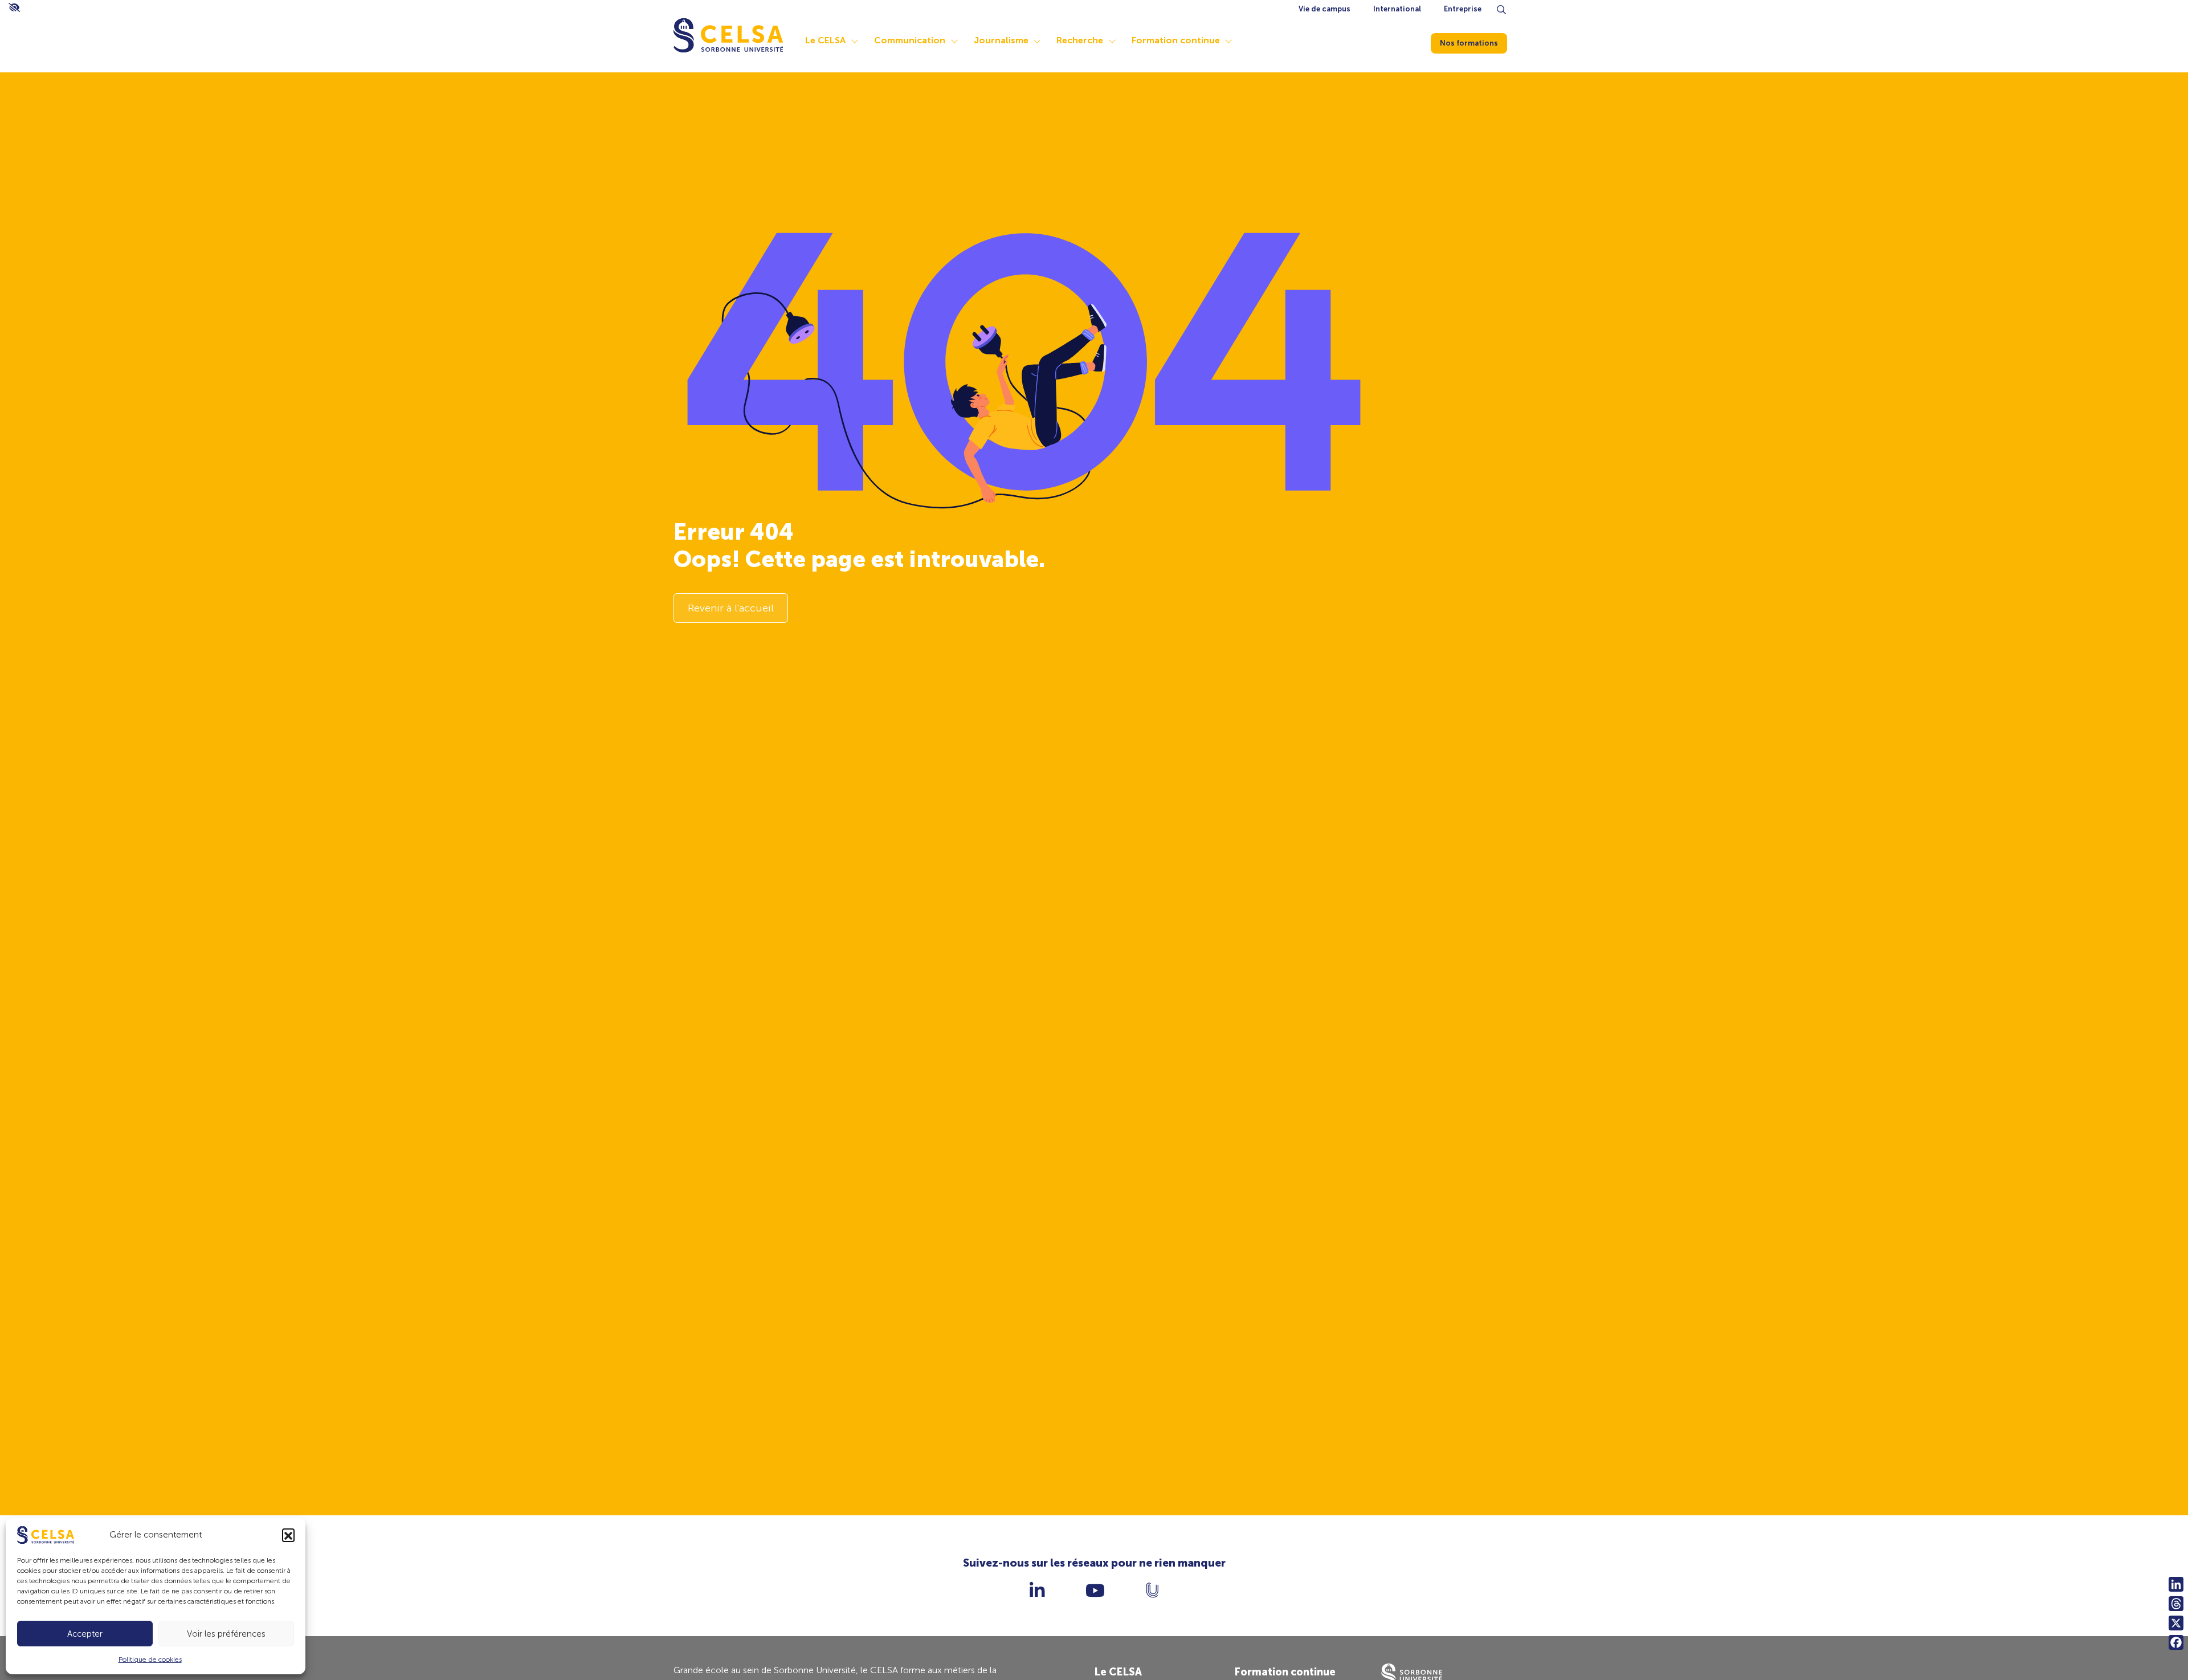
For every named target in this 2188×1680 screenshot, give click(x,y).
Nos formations (1469, 43)
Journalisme (1001, 40)
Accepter (85, 1634)
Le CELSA (825, 40)
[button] (288, 1535)
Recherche (1080, 40)
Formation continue (1176, 40)
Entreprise (1463, 9)
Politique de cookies (150, 1659)
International (1397, 9)
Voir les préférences (226, 1634)
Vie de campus (1324, 9)
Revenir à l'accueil (731, 608)
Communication (910, 40)
